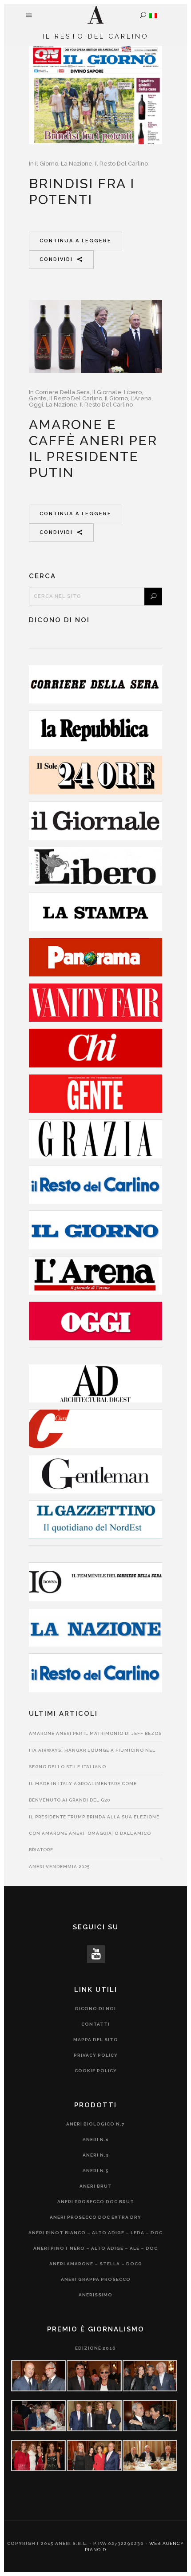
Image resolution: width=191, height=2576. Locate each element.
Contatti (95, 2024)
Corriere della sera (62, 392)
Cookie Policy (96, 2071)
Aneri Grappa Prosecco (96, 2279)
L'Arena (141, 398)
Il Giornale (107, 392)
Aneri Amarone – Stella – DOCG (96, 2264)
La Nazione (77, 164)
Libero (133, 392)
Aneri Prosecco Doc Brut (96, 2202)
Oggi (36, 405)
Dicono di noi (95, 2009)
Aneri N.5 (96, 2171)
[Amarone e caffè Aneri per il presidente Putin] (95, 336)
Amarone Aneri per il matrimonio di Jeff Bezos (95, 1733)
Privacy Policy (96, 2055)
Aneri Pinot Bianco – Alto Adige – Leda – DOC (95, 2233)
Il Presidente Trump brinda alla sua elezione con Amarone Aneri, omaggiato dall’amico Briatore (94, 1833)
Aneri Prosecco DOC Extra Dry (95, 2217)
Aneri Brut (96, 2186)
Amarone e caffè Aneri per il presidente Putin (93, 448)
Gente (38, 398)
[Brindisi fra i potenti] (95, 95)
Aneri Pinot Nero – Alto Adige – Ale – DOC (95, 2248)
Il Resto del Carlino (121, 164)
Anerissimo (95, 2295)
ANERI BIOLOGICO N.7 (95, 2124)
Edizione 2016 (95, 2348)
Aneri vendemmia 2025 (59, 1867)
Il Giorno (47, 164)
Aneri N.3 (96, 2155)
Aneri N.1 (96, 2139)
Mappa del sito (96, 2040)
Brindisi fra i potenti (82, 192)
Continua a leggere (76, 241)
